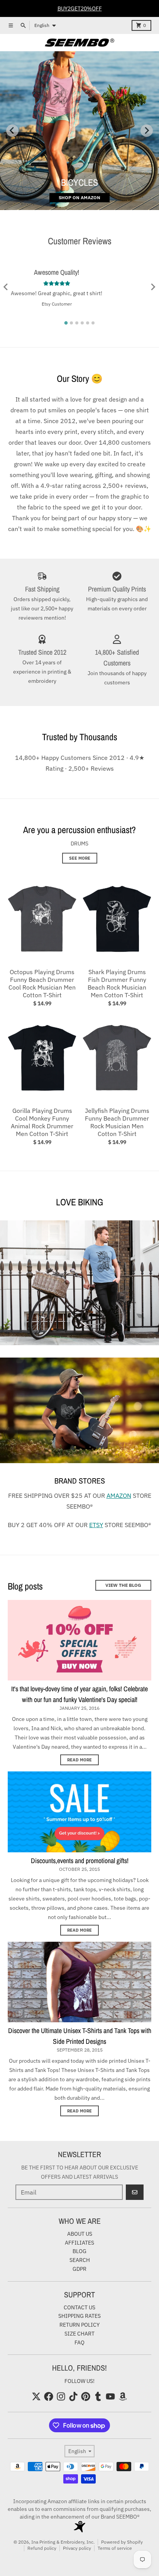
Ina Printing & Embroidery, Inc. (63, 2542)
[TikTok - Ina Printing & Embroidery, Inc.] (73, 2396)
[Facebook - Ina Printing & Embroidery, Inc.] (49, 2396)
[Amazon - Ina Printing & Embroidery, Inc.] (123, 2396)
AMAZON (119, 1496)
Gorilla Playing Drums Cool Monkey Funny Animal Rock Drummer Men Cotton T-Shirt (42, 1122)
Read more (79, 1760)
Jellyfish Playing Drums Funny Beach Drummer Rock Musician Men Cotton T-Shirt (117, 1122)
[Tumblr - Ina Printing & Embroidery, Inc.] (98, 2396)
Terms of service (115, 2548)
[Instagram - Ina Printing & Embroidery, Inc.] (61, 2396)
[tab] (66, 323)
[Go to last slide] (6, 287)
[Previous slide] (12, 131)
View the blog (123, 1585)
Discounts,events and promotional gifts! (80, 1861)
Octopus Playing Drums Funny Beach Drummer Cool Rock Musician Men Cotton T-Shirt (42, 983)
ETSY (96, 1525)
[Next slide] (147, 131)
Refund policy (42, 2548)
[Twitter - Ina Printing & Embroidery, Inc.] (36, 2396)
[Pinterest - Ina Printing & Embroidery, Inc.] (86, 2396)
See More (80, 858)
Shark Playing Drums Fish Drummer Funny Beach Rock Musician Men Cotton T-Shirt (117, 983)
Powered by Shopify (122, 2542)
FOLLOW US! (79, 2381)
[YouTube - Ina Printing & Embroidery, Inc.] (110, 2396)
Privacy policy (77, 2548)
